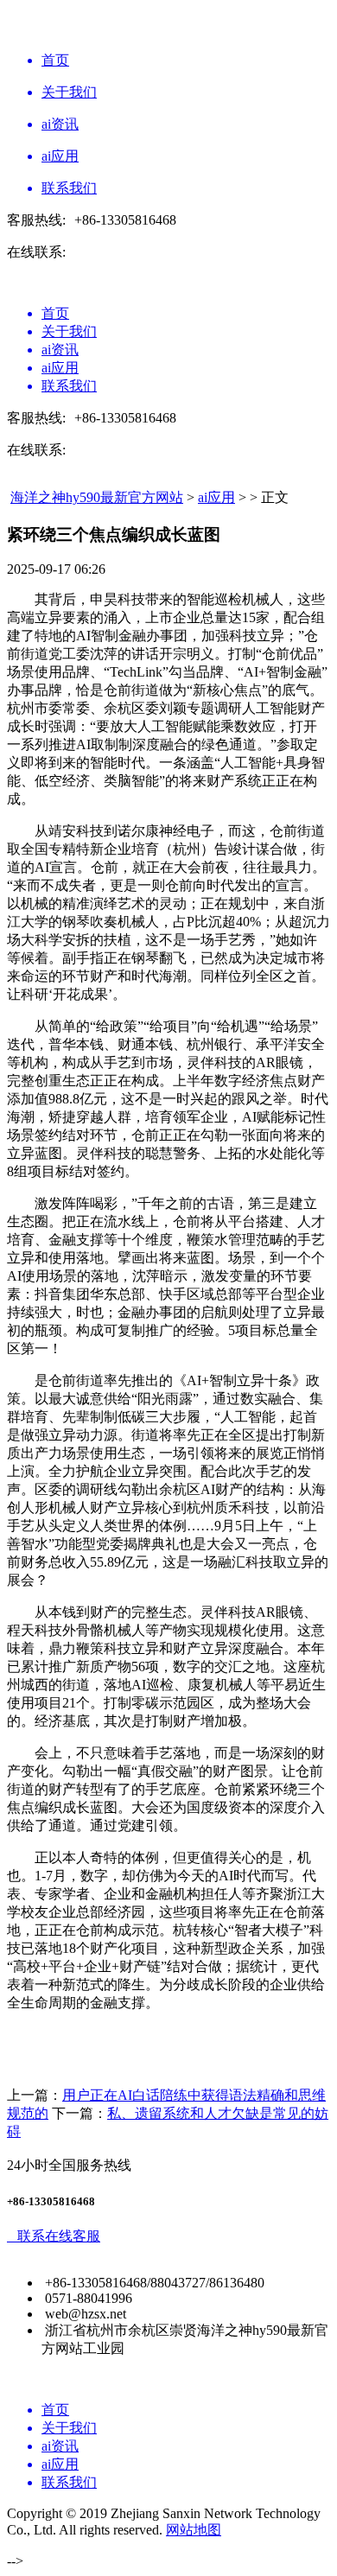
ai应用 (216, 497)
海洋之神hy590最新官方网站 (97, 497)
